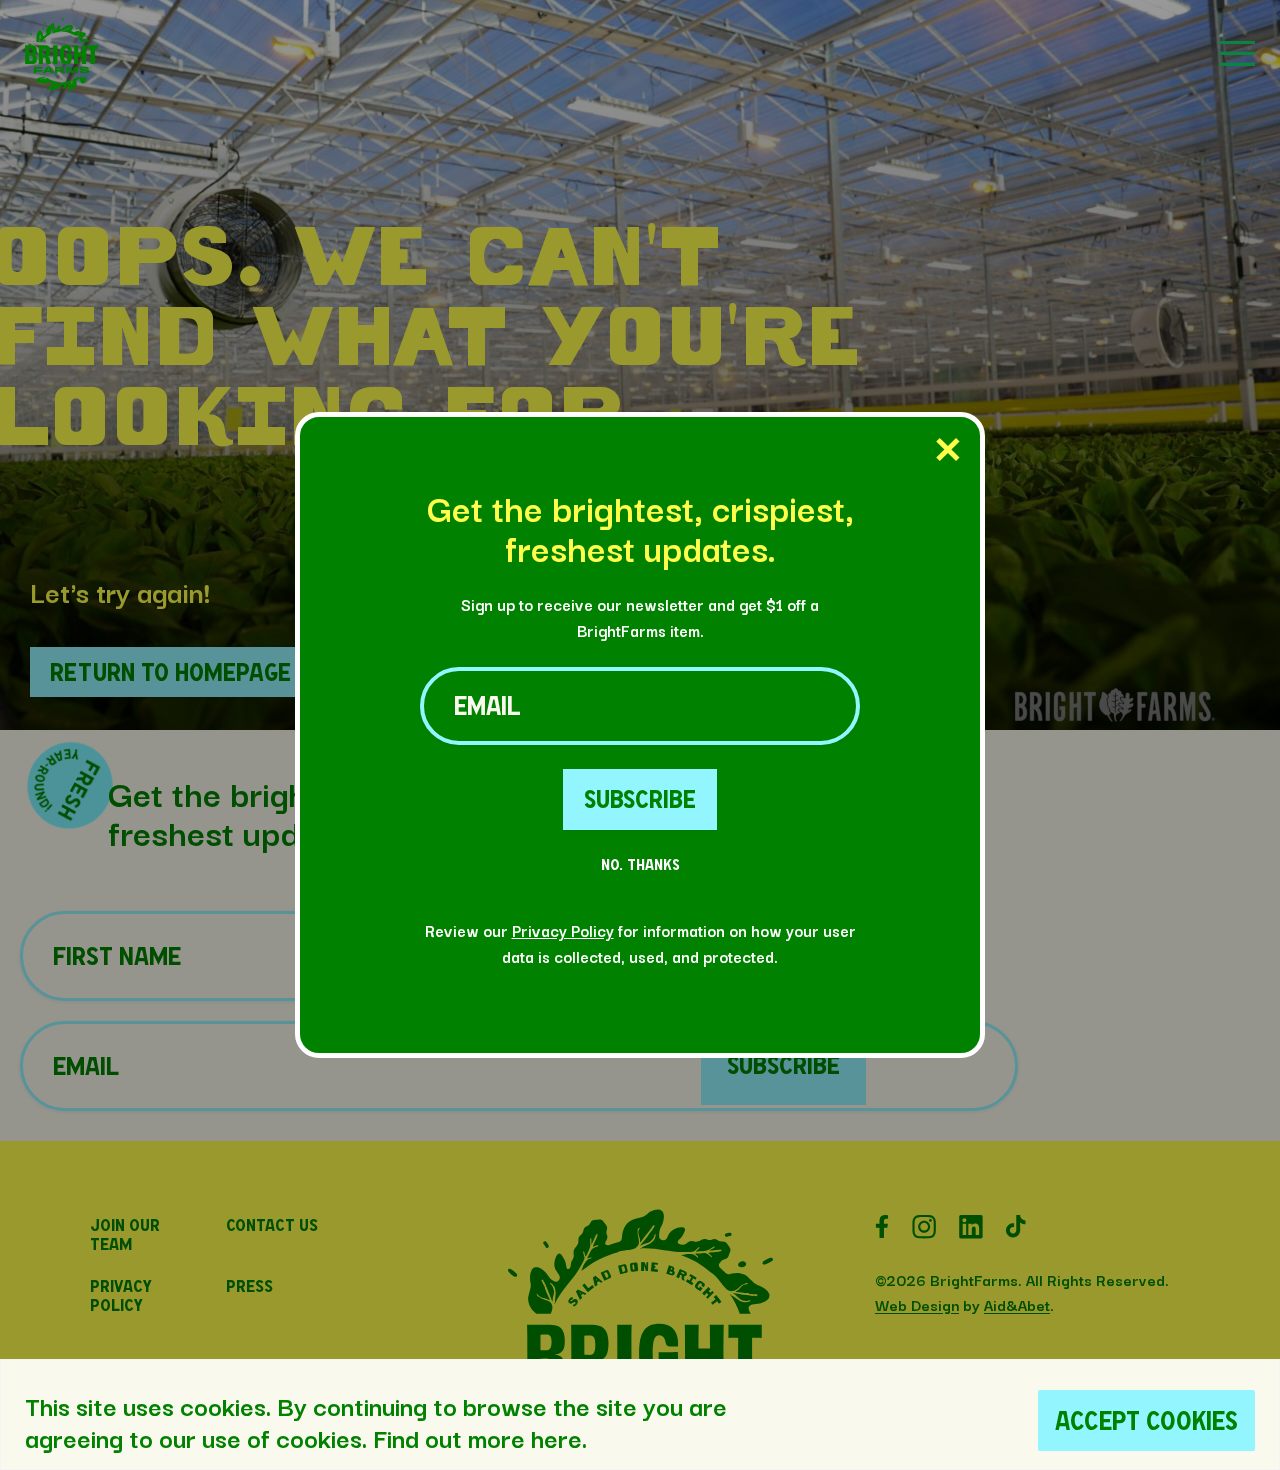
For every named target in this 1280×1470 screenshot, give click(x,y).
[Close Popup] (948, 450)
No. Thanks (640, 864)
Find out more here (477, 1437)
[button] (61, 84)
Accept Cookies (1146, 1420)
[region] (640, 1414)
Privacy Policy (563, 930)
